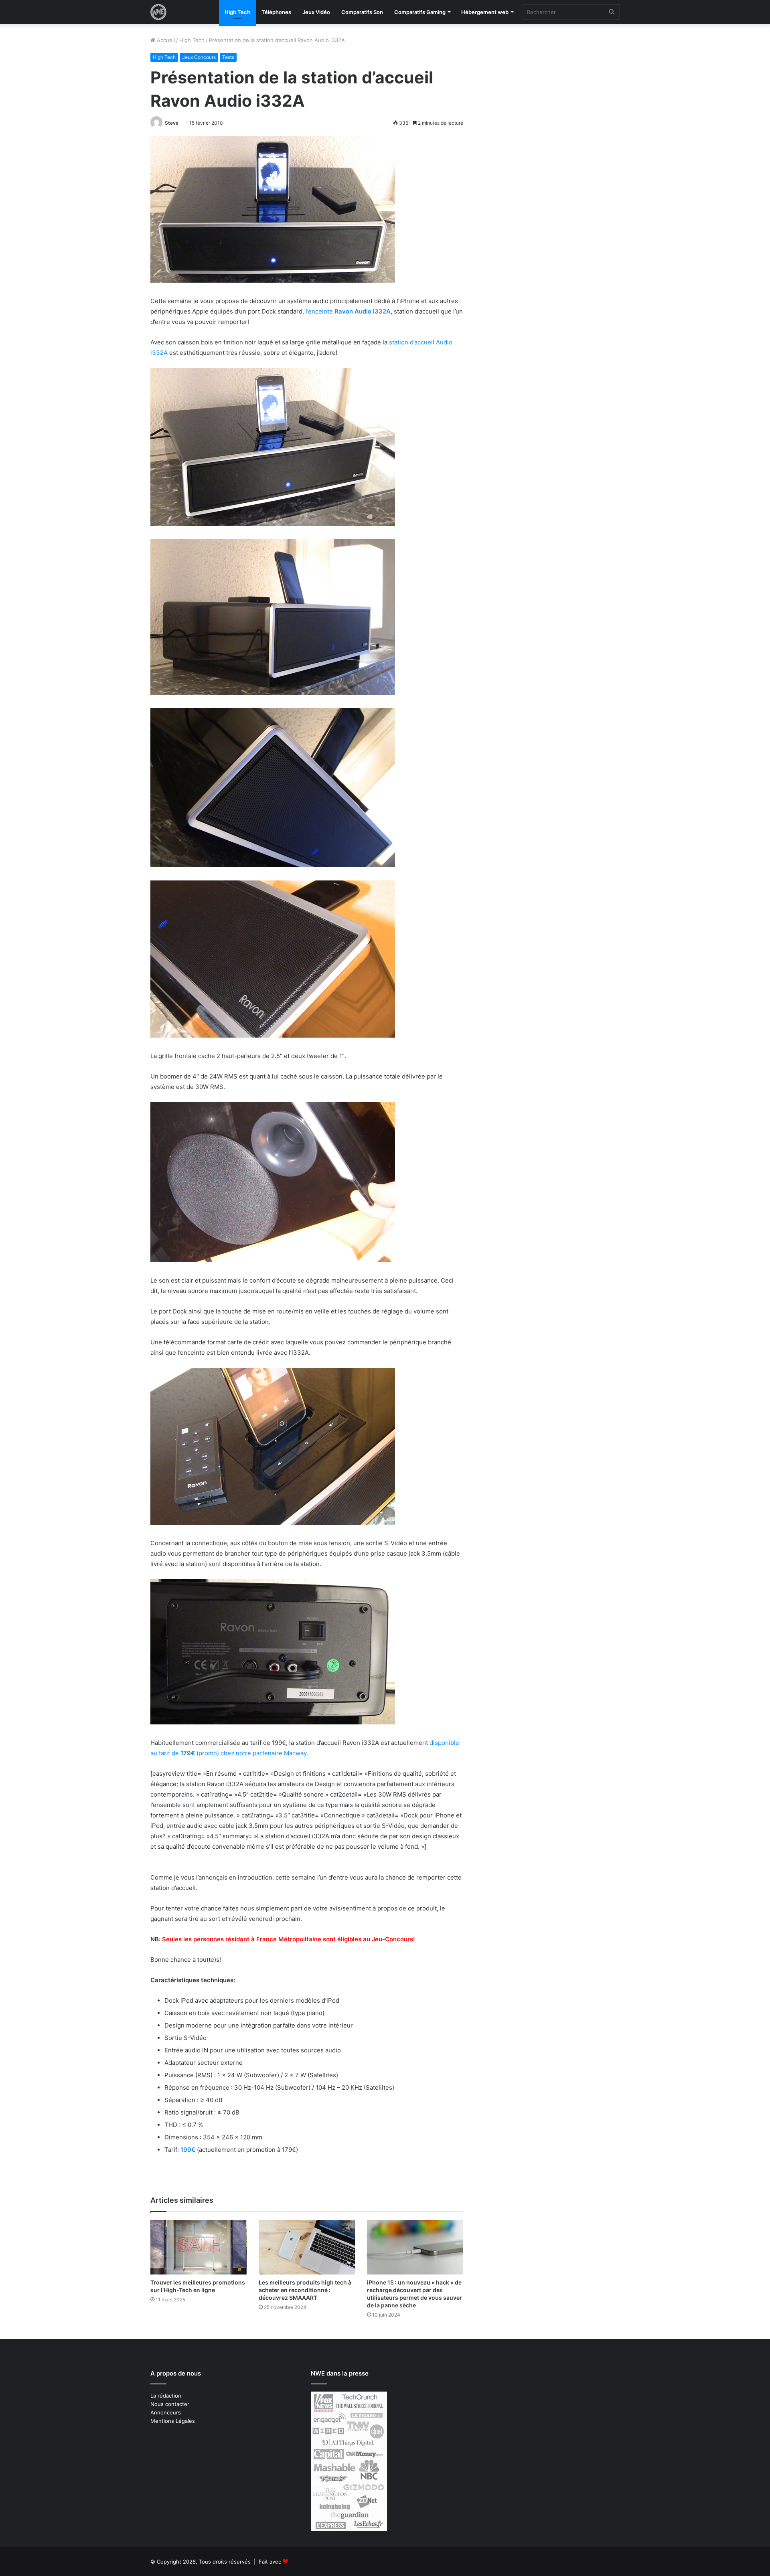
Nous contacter (170, 2404)
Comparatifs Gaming (420, 12)
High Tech (237, 12)
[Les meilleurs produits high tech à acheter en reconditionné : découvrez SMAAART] (307, 2247)
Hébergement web (485, 12)
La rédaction (166, 2396)
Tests (228, 57)
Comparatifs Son (362, 12)
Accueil (165, 40)
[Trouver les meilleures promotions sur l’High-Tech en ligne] (199, 2247)
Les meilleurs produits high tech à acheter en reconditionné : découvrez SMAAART (305, 2290)
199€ (188, 2150)
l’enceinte (347, 311)
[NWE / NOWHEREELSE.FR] (158, 12)
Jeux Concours (199, 57)
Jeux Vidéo (316, 12)
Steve (172, 123)
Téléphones (276, 12)
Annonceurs (166, 2412)
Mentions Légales (173, 2421)
